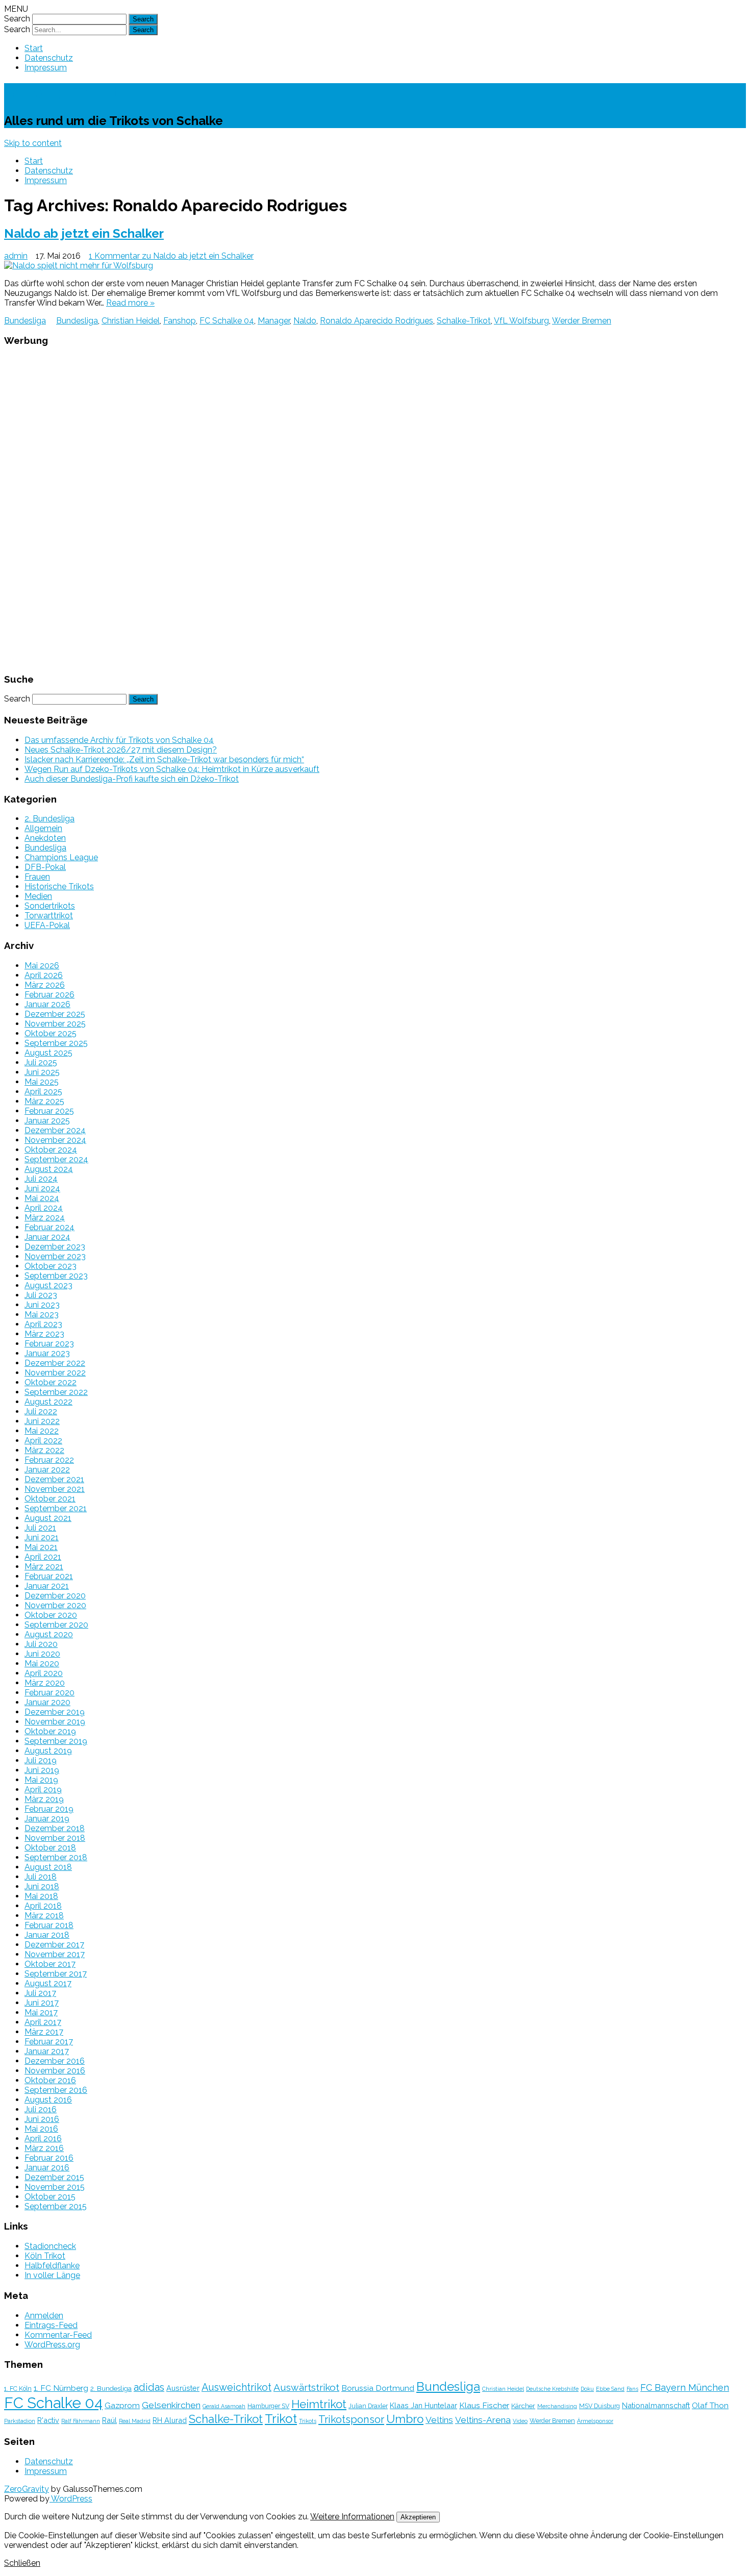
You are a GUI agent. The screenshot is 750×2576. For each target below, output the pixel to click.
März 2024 (45, 1218)
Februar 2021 (49, 1576)
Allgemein (43, 828)
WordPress (71, 2499)
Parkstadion (20, 2421)
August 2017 (48, 1983)
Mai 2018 (41, 1896)
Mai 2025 (42, 1082)
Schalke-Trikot (61, 93)
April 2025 (43, 1092)
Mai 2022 (42, 1431)
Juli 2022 (41, 1411)
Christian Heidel (131, 321)
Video (520, 2421)
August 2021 (48, 1518)
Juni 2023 (42, 1305)
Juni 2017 (42, 2003)
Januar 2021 (47, 1586)
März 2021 (44, 1567)
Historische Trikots (59, 886)
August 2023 (48, 1285)
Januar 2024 (47, 1237)
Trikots (308, 2421)
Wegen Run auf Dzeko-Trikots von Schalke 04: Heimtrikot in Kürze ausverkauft (172, 769)
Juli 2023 (41, 1295)
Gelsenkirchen (171, 2405)
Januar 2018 (47, 1935)
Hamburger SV (268, 2406)
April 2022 (43, 1441)
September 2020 (56, 1625)
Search (17, 19)
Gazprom (122, 2405)
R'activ (48, 2420)
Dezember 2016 (55, 2061)
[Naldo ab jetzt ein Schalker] (375, 266)
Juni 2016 (42, 2119)
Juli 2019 (41, 1760)
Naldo (305, 321)
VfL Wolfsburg (521, 321)
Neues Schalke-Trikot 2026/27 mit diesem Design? (121, 750)
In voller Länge (52, 2275)
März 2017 (44, 2032)
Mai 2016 (41, 2129)
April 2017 (43, 2022)
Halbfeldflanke (52, 2266)
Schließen (22, 2563)
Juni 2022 (42, 1421)
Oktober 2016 (50, 2080)
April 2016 (43, 2139)
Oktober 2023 (51, 1266)
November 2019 (55, 1722)
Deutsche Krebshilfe (552, 2389)
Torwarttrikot (49, 916)
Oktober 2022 (51, 1382)
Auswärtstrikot (306, 2387)
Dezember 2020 (55, 1596)
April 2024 (44, 1208)
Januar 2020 (47, 1702)
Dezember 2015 (54, 2177)
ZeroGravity (27, 2489)
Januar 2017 (47, 2051)
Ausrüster (183, 2388)
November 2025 (55, 1024)
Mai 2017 (41, 2012)
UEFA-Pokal (47, 925)
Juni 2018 (42, 1886)
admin (16, 256)
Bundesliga (25, 321)
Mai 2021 (41, 1547)
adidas (149, 2387)
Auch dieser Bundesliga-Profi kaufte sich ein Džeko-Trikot (132, 779)
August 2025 (48, 1053)
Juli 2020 (41, 1644)
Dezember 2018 (55, 1828)
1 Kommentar (171, 256)
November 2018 (55, 1838)
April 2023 (43, 1324)
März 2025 (44, 1101)
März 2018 (44, 1916)
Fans (632, 2389)
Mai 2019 (41, 1780)
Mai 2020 (42, 1664)
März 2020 (45, 1683)
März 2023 (44, 1334)
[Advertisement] (375, 509)
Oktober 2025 (51, 1033)
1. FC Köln (18, 2389)
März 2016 (44, 2148)
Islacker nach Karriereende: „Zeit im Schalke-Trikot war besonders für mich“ (164, 759)
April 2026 (44, 975)
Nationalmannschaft (656, 2405)
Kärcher (523, 2406)
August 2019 (48, 1751)
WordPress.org (52, 2345)
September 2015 (56, 2206)
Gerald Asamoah (224, 2406)
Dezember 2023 (55, 1247)
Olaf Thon (710, 2405)
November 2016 (55, 2071)
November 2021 (55, 1489)
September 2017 (56, 1974)
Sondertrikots (50, 906)
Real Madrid (135, 2421)
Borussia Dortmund (378, 2388)
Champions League (61, 857)
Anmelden (44, 2316)
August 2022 (48, 1402)
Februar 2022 (49, 1460)
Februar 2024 (49, 1227)
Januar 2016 (47, 2168)
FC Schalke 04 (227, 321)
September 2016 (56, 2090)
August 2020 (49, 1634)
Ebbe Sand (610, 2389)
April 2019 (43, 1790)
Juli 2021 (40, 1528)
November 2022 (55, 1373)
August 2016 (48, 2100)
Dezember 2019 (55, 1712)
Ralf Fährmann (81, 2421)
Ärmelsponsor (595, 2421)
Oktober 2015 (50, 2197)
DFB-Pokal (45, 867)
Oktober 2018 (50, 1848)
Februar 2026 (49, 995)
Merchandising (557, 2406)
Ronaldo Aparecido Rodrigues (377, 321)
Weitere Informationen (352, 2517)
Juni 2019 (42, 1770)
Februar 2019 (49, 1809)
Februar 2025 (49, 1111)
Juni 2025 (42, 1072)
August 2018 (48, 1867)
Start (34, 48)
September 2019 (56, 1741)
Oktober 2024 (51, 1150)
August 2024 (49, 1169)
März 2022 (44, 1450)
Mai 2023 (42, 1315)
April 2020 (44, 1673)
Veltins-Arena (483, 2420)
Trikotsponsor (351, 2419)
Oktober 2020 (51, 1615)
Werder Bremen (582, 321)
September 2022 (56, 1392)
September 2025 (56, 1043)
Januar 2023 (47, 1353)
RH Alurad (170, 2420)
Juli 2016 (41, 2109)
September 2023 (56, 1276)
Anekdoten (45, 838)
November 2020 (55, 1605)
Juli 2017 (40, 1993)
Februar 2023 (49, 1344)
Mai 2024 (42, 1198)
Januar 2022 (47, 1470)
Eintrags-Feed (51, 2325)
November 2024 (55, 1140)
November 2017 (55, 1954)
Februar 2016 (49, 2158)
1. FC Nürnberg (61, 2388)
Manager (274, 321)
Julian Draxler (368, 2406)
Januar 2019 (47, 1819)
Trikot (281, 2419)
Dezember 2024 (55, 1130)
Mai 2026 (42, 966)
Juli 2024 (41, 1179)
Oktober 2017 (50, 1964)
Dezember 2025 (55, 1014)
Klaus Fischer (484, 2405)
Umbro (405, 2419)
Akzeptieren (418, 2517)
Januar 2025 (47, 1121)
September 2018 (56, 1857)
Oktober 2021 (50, 1499)
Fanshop (180, 321)
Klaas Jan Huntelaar (423, 2405)
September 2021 (56, 1508)
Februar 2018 (49, 1925)
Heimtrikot (319, 2404)
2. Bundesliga (49, 819)
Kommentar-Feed (58, 2335)
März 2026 (45, 985)
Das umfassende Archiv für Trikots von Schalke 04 (119, 740)
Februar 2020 (49, 1693)
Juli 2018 (41, 1877)
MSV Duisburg (599, 2406)
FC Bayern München (685, 2387)
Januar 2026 (47, 1004)
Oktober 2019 (50, 1731)
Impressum (46, 68)
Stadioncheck (50, 2246)
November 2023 (55, 1256)
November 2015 (55, 2187)
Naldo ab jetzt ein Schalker (84, 233)
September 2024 (56, 1159)
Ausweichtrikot (236, 2387)
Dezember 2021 (54, 1479)
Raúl (109, 2420)
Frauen (37, 877)
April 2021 (43, 1557)
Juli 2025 (41, 1062)
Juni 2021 (42, 1537)
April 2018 (43, 1906)
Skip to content (33, 143)
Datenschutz (49, 58)
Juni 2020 (42, 1654)
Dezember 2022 (55, 1363)
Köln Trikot (45, 2256)
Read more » (130, 303)
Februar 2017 (49, 2042)
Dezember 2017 (54, 1945)
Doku (587, 2389)
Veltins (439, 2420)
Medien (38, 896)
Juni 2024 (42, 1189)
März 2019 (44, 1799)
